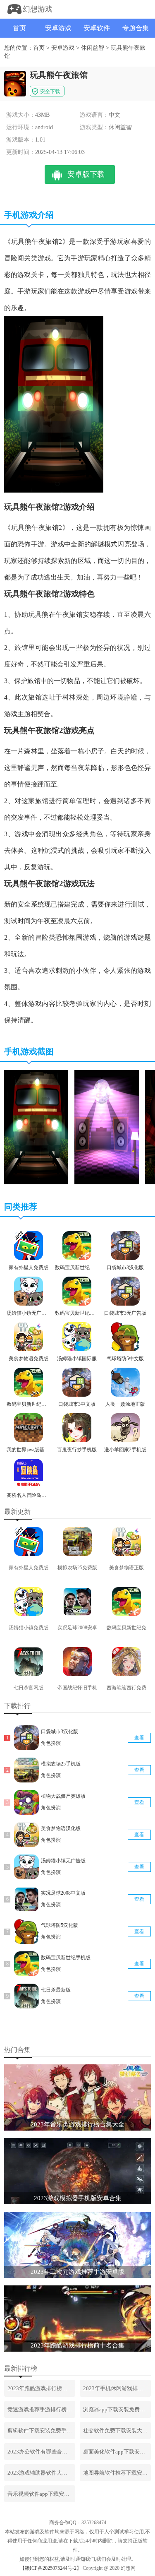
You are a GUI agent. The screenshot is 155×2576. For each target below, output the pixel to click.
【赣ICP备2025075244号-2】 (51, 2568)
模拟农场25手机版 (61, 1764)
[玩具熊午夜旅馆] (36, 1183)
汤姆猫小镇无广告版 (63, 1861)
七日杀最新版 (56, 1990)
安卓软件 (97, 28)
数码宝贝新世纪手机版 (66, 1958)
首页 (19, 28)
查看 (139, 1738)
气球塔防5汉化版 (60, 1925)
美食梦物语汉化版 (61, 1828)
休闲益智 (93, 48)
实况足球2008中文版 (63, 1893)
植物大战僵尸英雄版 (63, 1796)
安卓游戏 (58, 28)
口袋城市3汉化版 (60, 1732)
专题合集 (136, 28)
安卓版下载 (86, 174)
